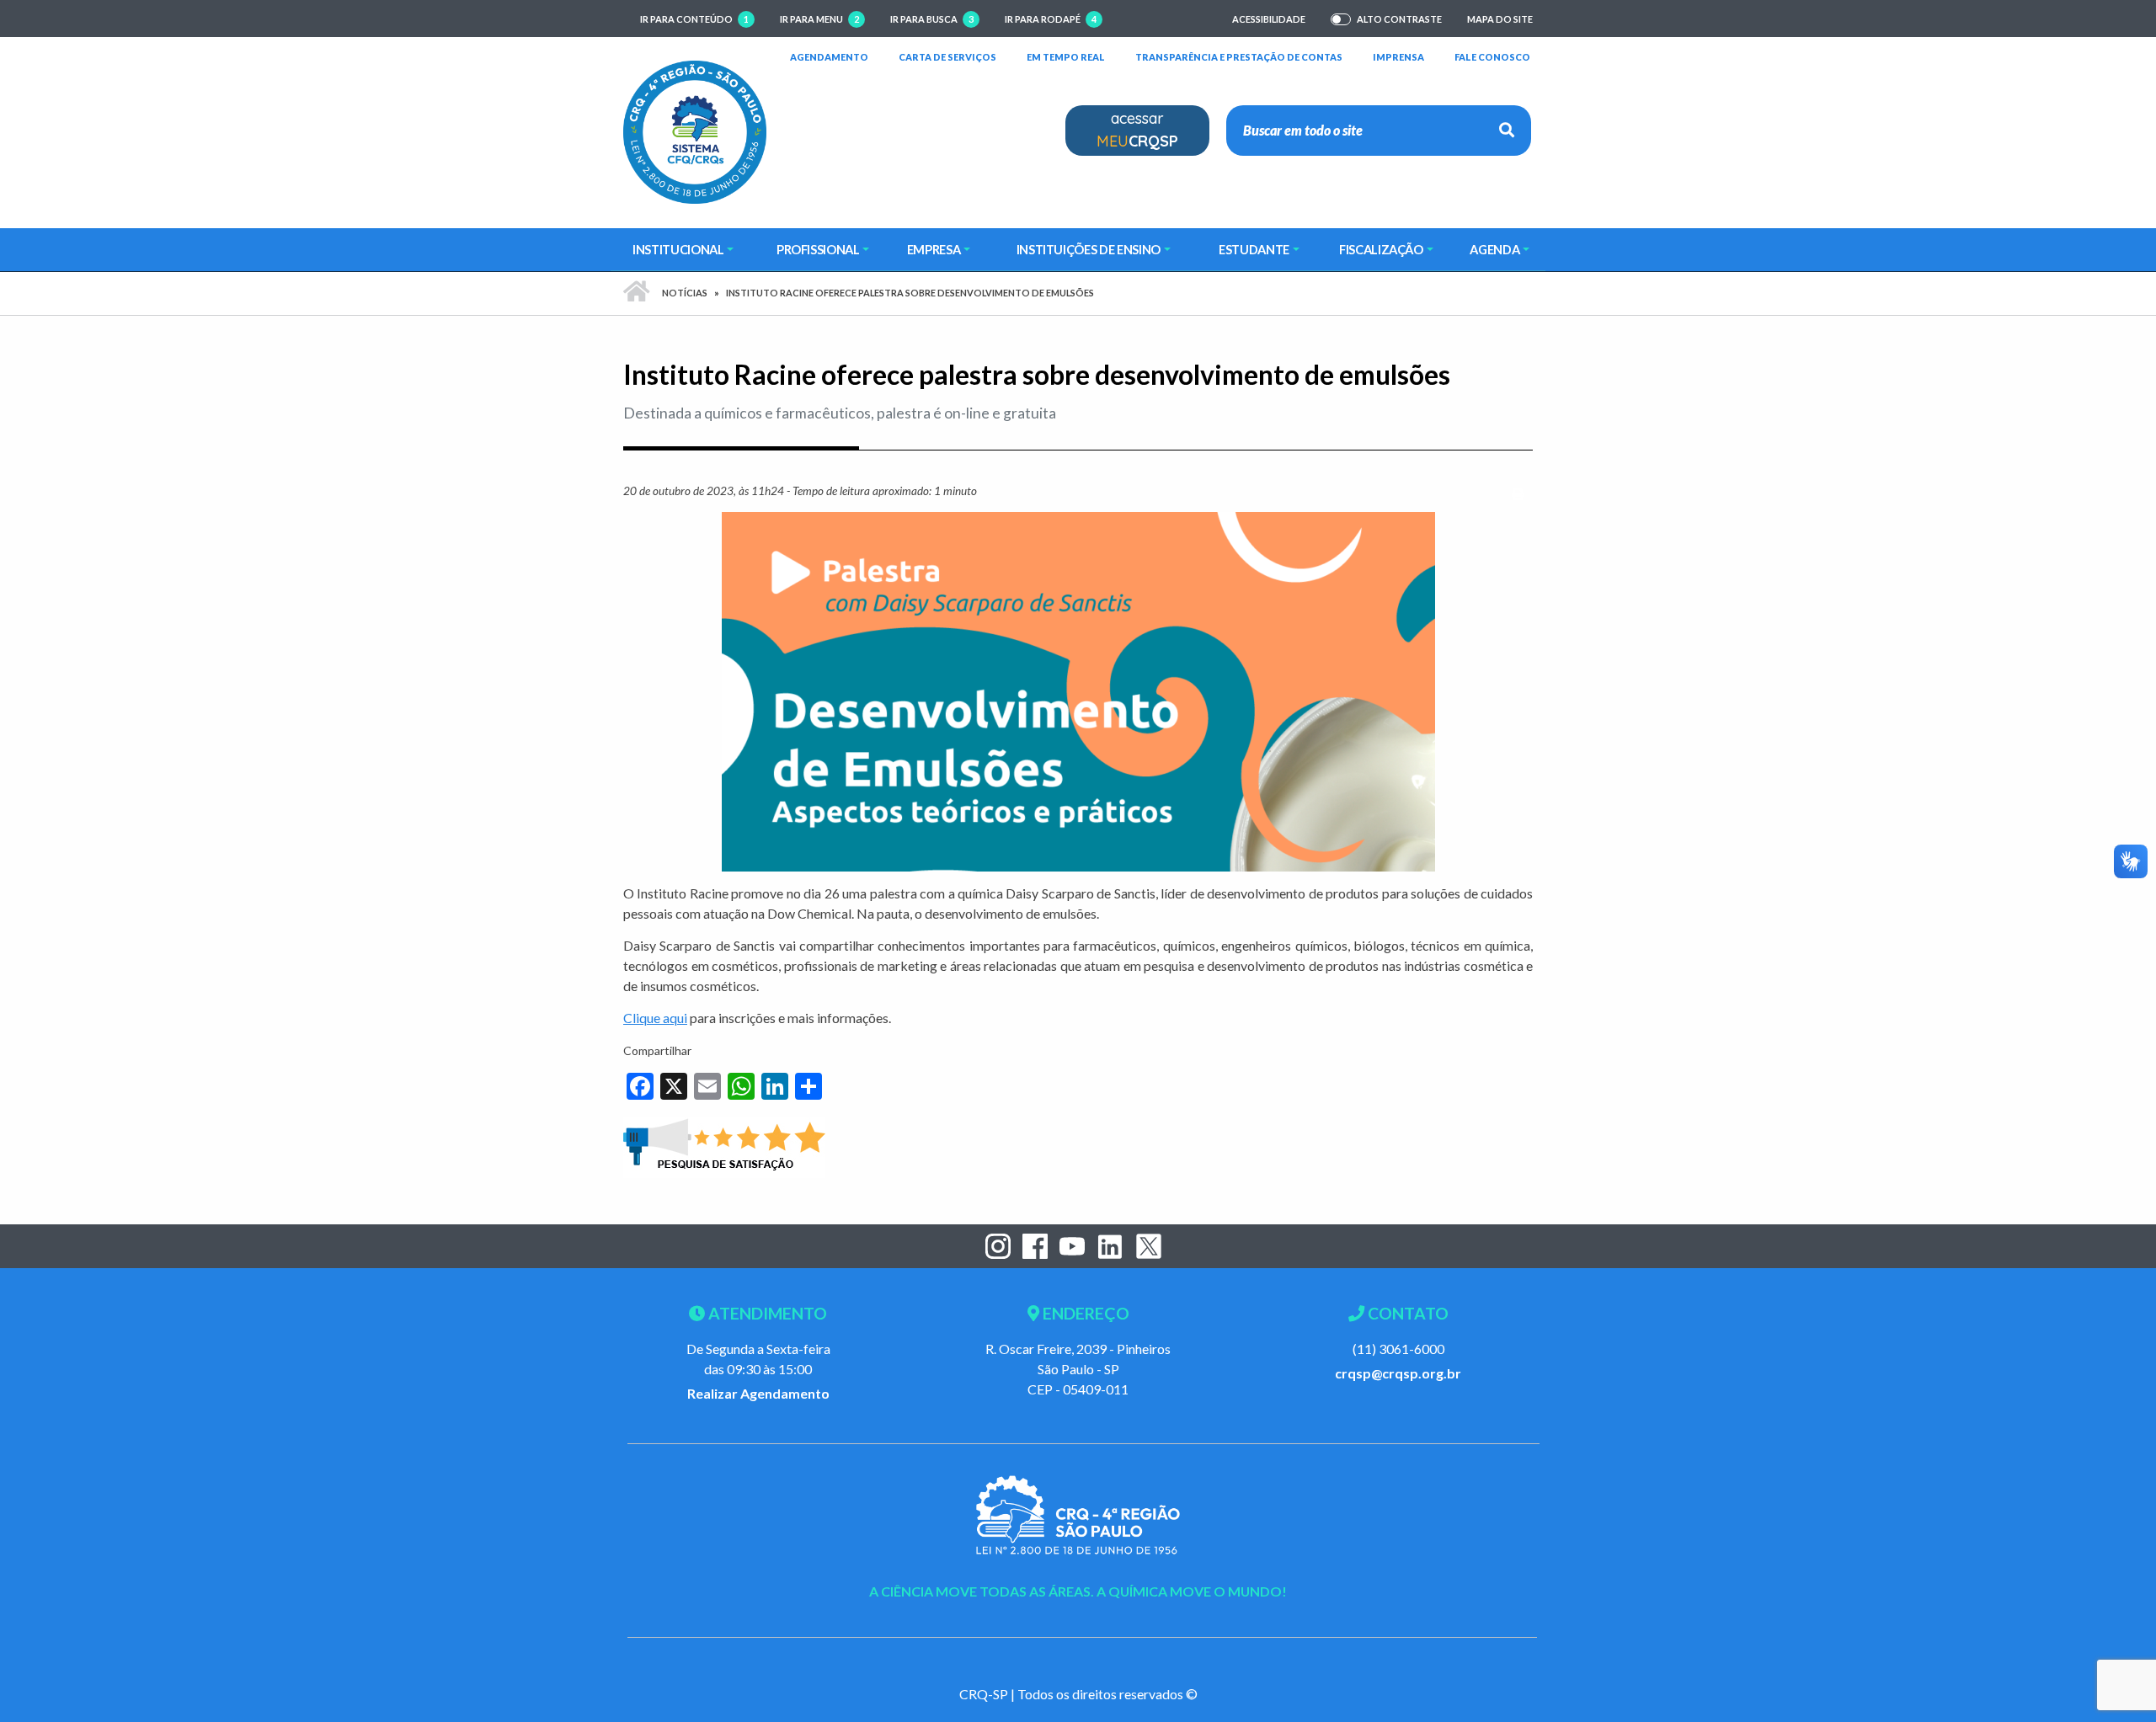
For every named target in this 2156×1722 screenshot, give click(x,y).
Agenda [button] (1494, 249)
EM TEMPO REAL (1066, 56)
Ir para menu (819, 19)
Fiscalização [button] (1381, 249)
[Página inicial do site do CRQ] (695, 130)
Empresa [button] (934, 249)
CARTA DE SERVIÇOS (947, 56)
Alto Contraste (1399, 19)
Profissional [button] (818, 249)
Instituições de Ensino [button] (1089, 249)
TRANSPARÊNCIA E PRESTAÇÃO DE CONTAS (1239, 56)
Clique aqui (655, 1018)
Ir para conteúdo (694, 19)
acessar (1137, 130)
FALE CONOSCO (1492, 56)
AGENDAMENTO (829, 56)
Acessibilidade (1269, 19)
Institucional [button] (678, 249)
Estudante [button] (1254, 249)
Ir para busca (932, 19)
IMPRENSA (1398, 57)
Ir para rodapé (1051, 19)
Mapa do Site (1500, 19)
